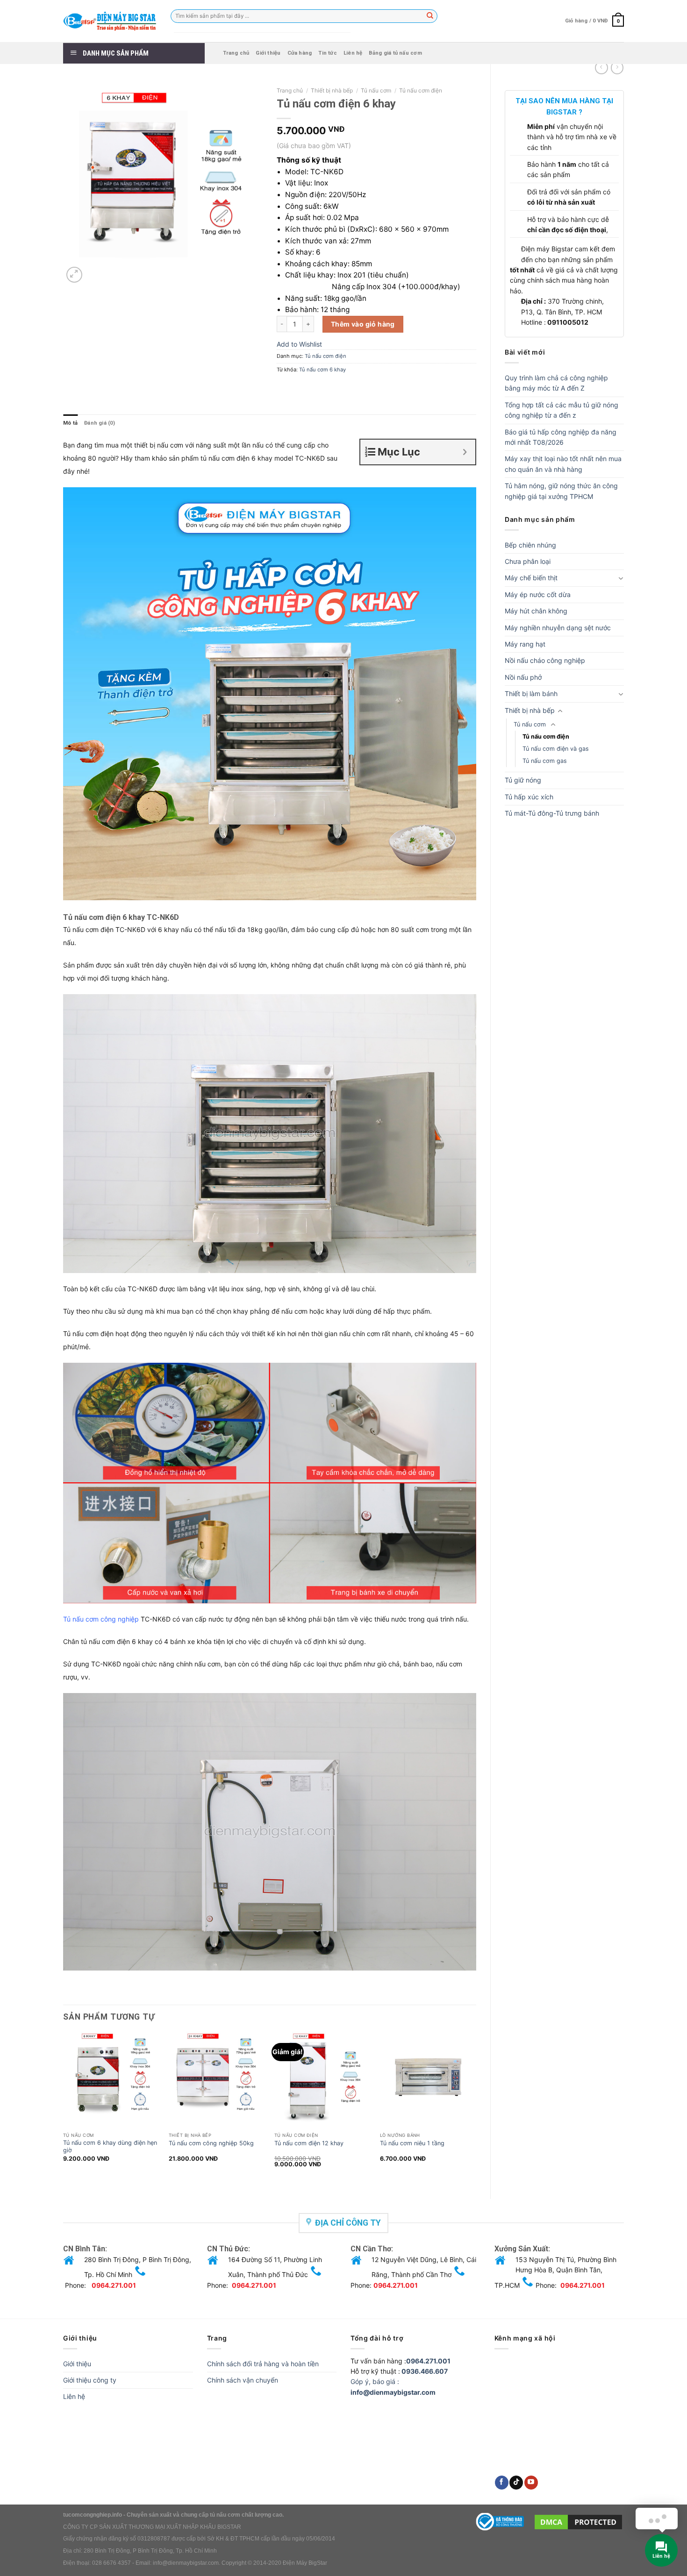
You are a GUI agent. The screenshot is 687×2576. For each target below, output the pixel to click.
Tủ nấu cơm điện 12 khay (309, 2143)
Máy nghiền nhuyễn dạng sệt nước (558, 628)
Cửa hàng (300, 53)
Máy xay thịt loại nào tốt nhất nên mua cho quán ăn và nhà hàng (563, 464)
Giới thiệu (268, 53)
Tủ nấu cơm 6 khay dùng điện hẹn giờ (110, 2146)
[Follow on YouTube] (531, 2483)
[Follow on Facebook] (502, 2483)
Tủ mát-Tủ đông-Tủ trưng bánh (552, 813)
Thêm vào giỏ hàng (363, 324)
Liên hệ (353, 53)
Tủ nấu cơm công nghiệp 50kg (211, 2143)
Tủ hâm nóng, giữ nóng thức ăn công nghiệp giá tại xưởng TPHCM (561, 491)
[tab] (70, 423)
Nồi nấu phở (523, 677)
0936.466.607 (425, 2371)
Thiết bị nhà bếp (530, 710)
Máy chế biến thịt (531, 578)
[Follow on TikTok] (516, 2483)
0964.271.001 (114, 2285)
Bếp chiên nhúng (530, 545)
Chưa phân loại (528, 561)
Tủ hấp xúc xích (529, 797)
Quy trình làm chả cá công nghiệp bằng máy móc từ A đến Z (556, 383)
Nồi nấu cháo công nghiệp (545, 660)
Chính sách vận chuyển (243, 2380)
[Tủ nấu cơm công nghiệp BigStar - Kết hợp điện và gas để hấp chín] (110, 21)
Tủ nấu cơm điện (546, 737)
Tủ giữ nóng (523, 780)
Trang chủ (236, 53)
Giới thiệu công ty (90, 2380)
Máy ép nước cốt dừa (538, 594)
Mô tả (70, 423)
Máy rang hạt (525, 644)
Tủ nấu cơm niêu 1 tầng (412, 2143)
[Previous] (64, 2106)
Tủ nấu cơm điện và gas (556, 749)
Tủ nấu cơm (530, 724)
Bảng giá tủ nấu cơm (395, 53)
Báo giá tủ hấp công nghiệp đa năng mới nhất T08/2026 (561, 437)
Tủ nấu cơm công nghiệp (101, 1619)
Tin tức (328, 53)
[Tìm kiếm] (430, 16)
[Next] (476, 2106)
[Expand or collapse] (465, 452)
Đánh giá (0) (100, 423)
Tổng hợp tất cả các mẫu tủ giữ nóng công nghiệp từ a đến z (562, 410)
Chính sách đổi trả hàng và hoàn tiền (263, 2364)
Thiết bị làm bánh (531, 694)
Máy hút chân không (536, 611)
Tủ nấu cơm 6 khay (322, 370)
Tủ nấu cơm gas (545, 761)
